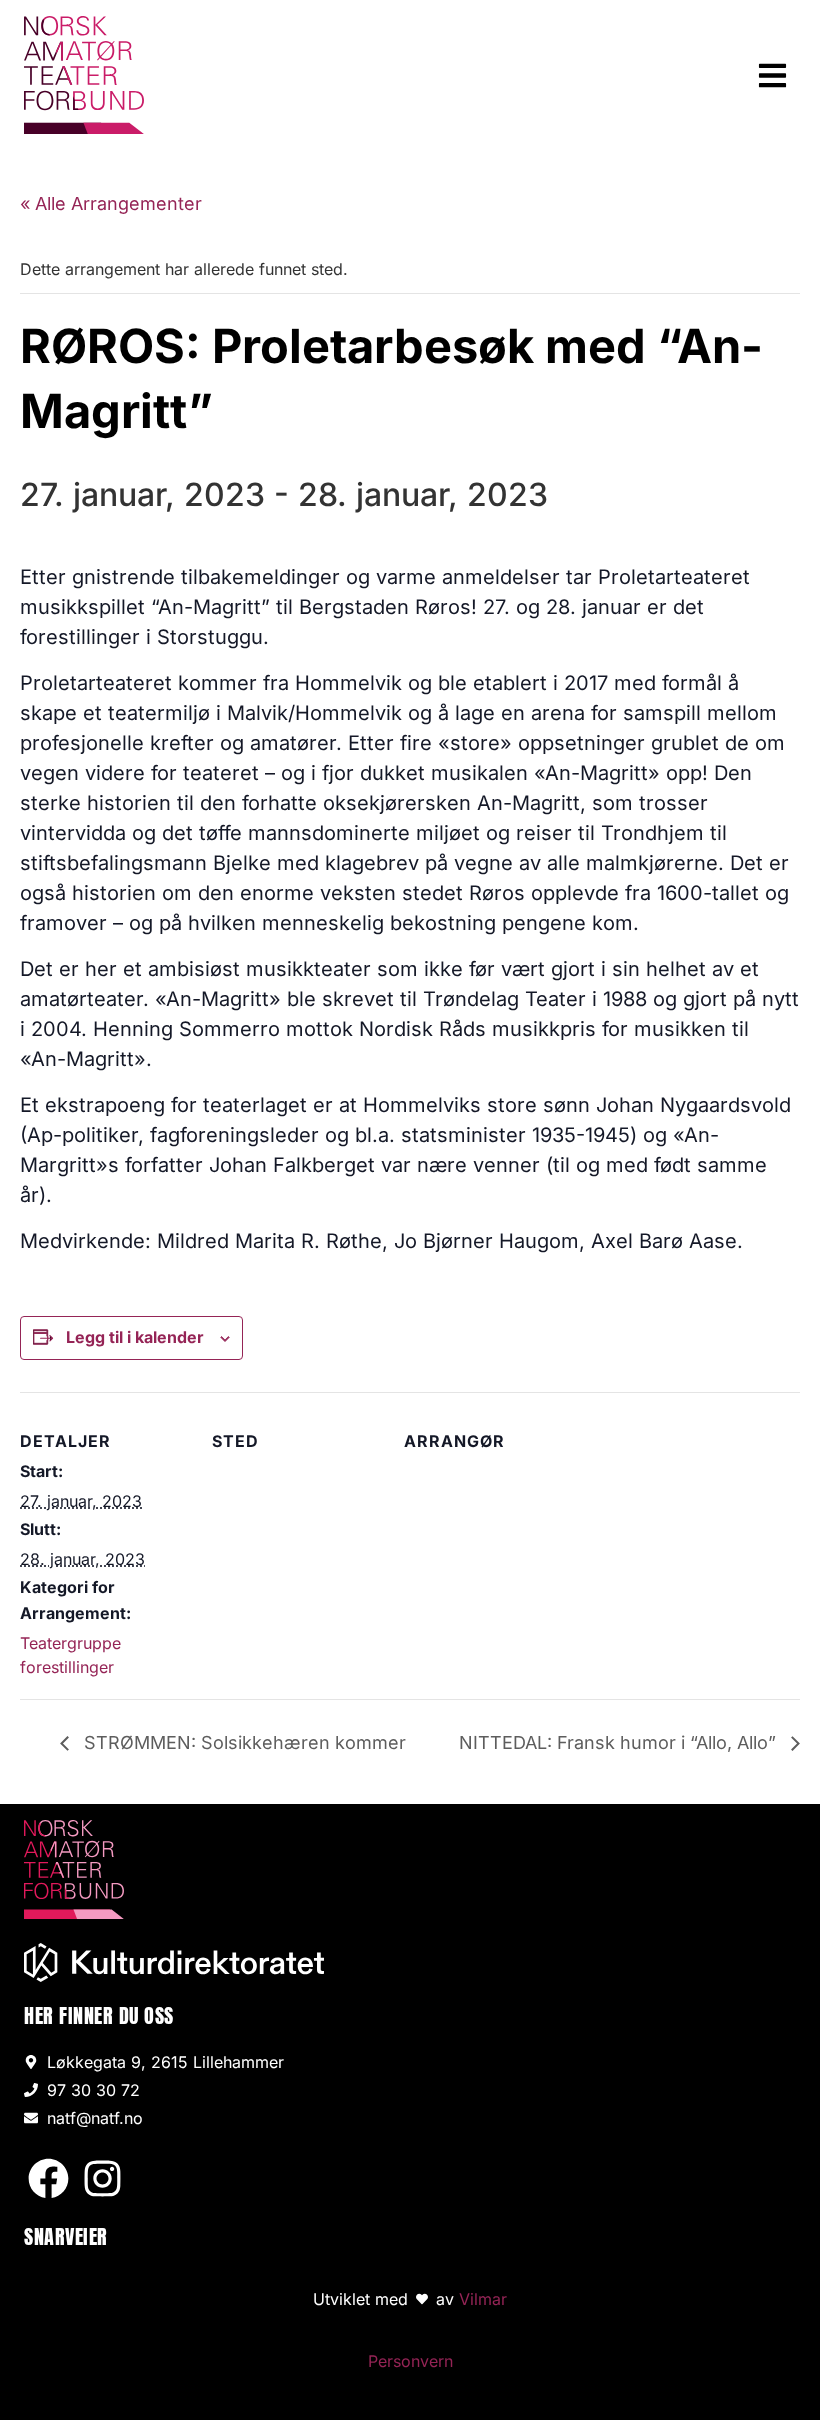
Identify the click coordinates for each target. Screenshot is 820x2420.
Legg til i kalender (135, 1337)
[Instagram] (102, 2178)
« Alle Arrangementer (111, 203)
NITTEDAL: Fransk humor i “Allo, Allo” (620, 1742)
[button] (773, 75)
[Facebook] (48, 2178)
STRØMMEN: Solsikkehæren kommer (242, 1742)
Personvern (410, 2361)
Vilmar (483, 2299)
